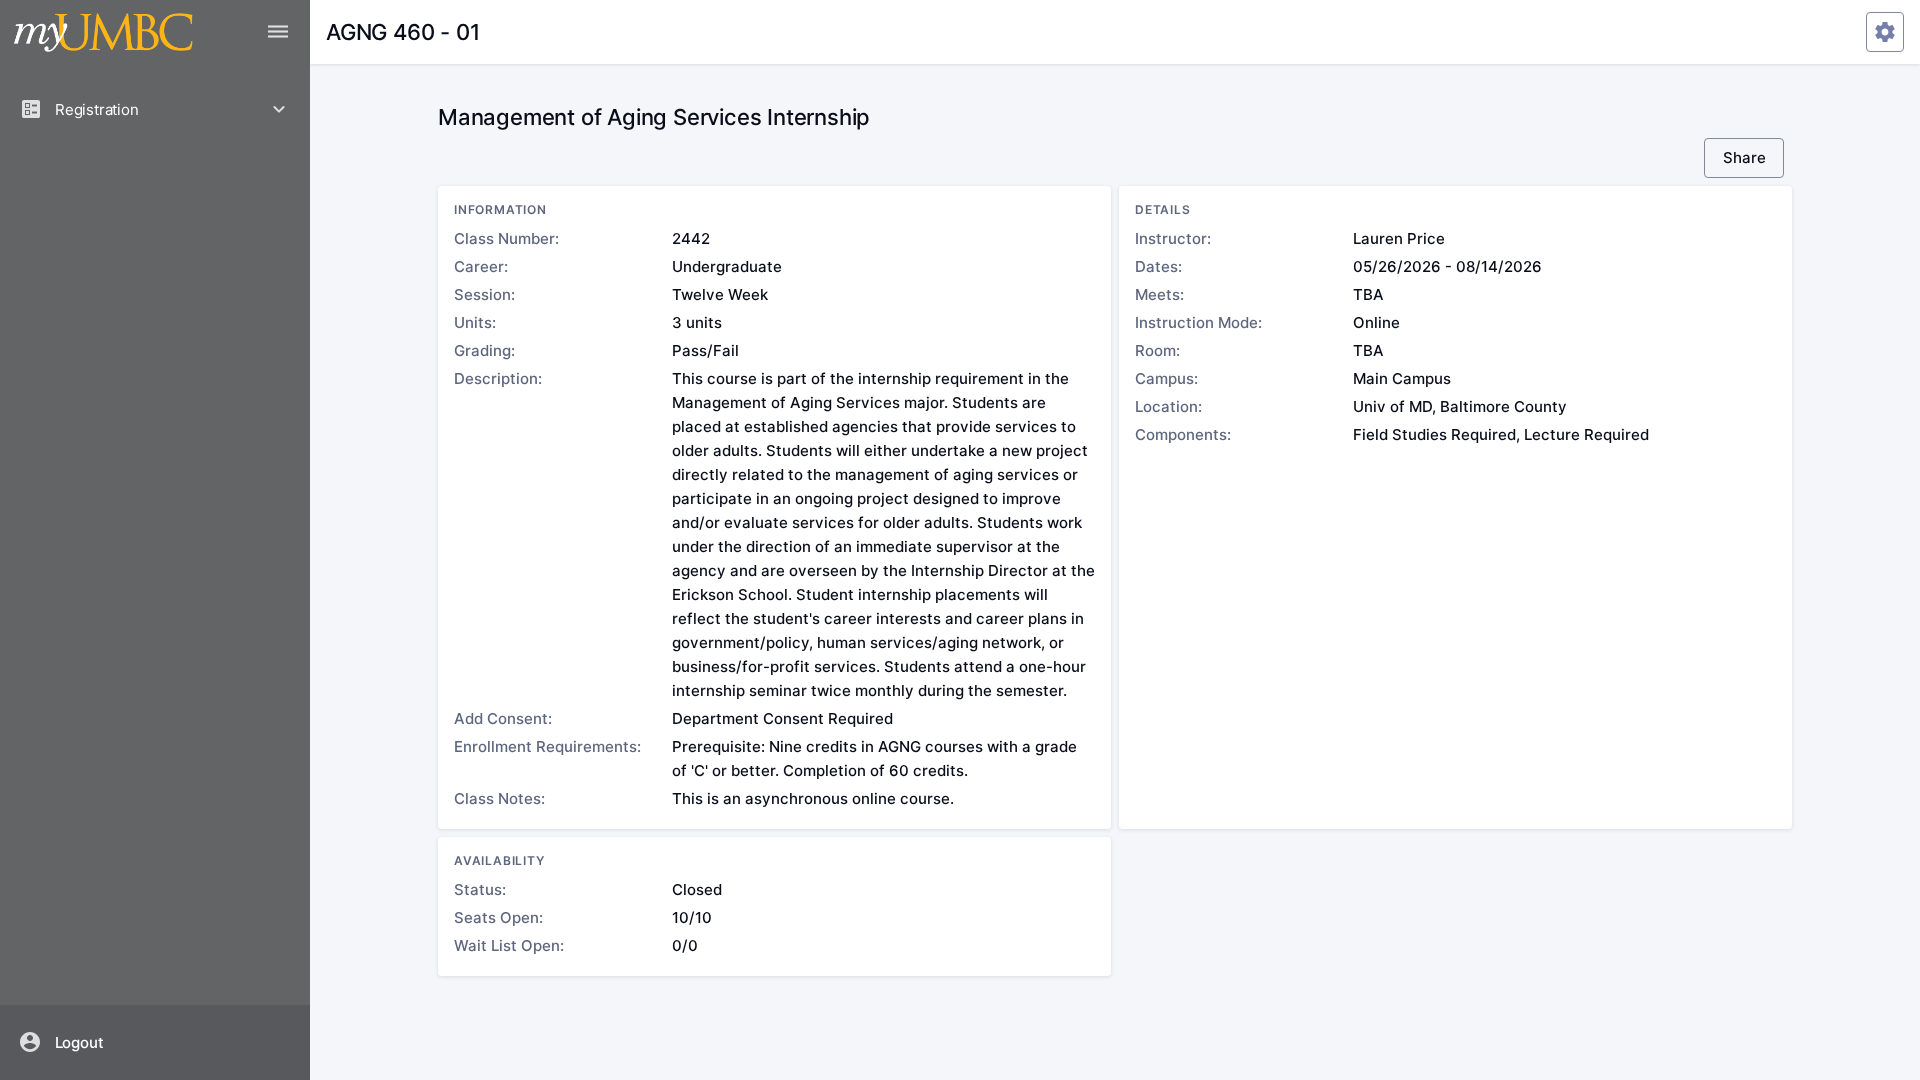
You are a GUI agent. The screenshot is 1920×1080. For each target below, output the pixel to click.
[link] (155, 1042)
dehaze (278, 32)
